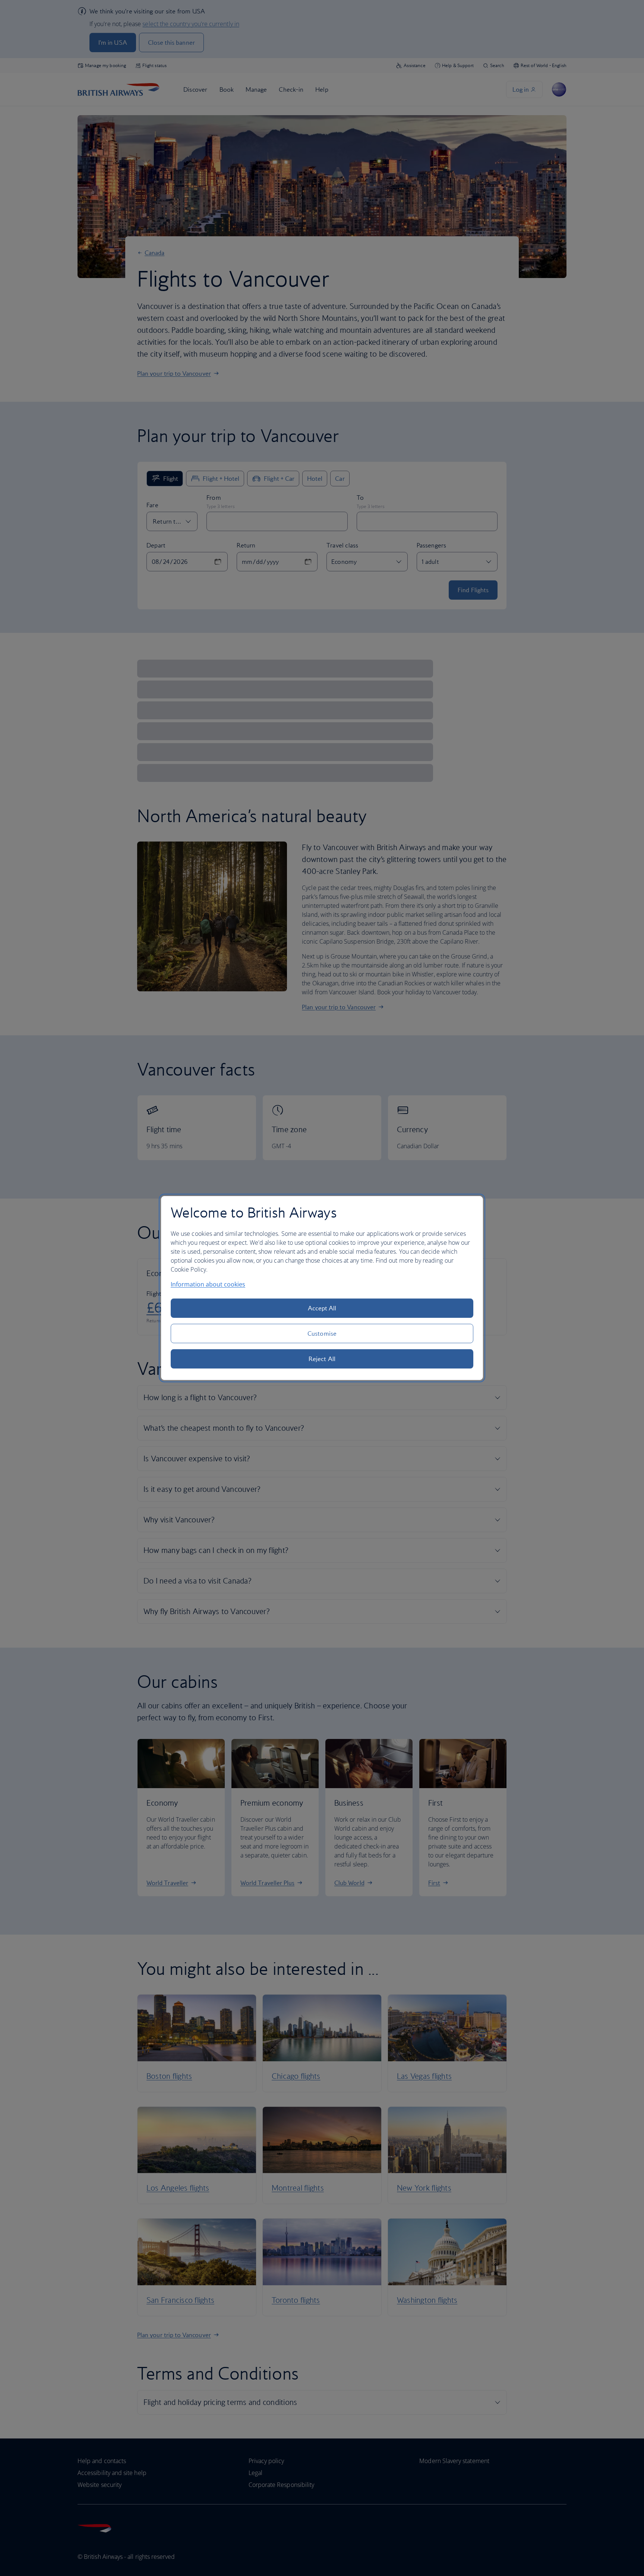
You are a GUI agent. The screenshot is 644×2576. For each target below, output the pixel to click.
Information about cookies (208, 1284)
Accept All (322, 1308)
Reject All (322, 1359)
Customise (322, 1333)
